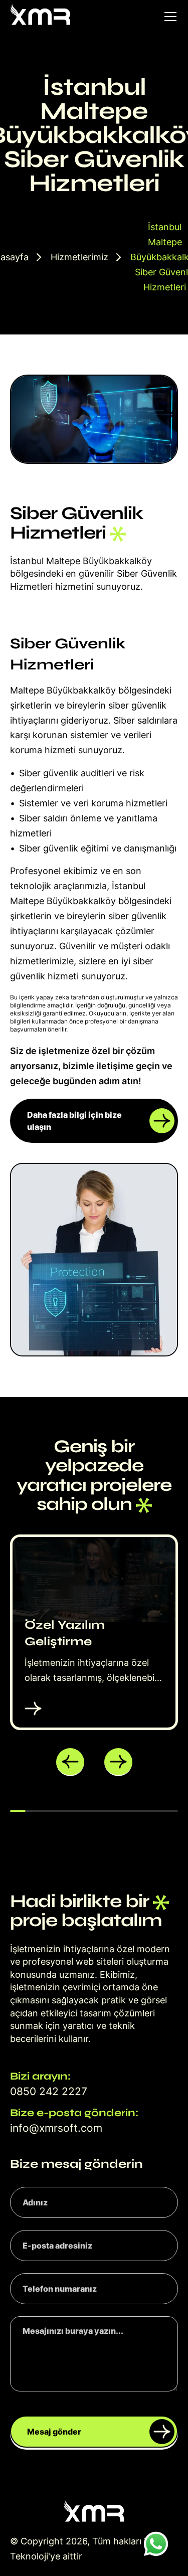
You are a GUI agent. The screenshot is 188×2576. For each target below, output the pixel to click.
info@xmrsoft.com (56, 2128)
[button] (70, 1762)
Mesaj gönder (54, 2432)
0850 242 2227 (49, 2091)
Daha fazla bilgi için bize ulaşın (74, 1121)
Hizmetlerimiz (79, 257)
